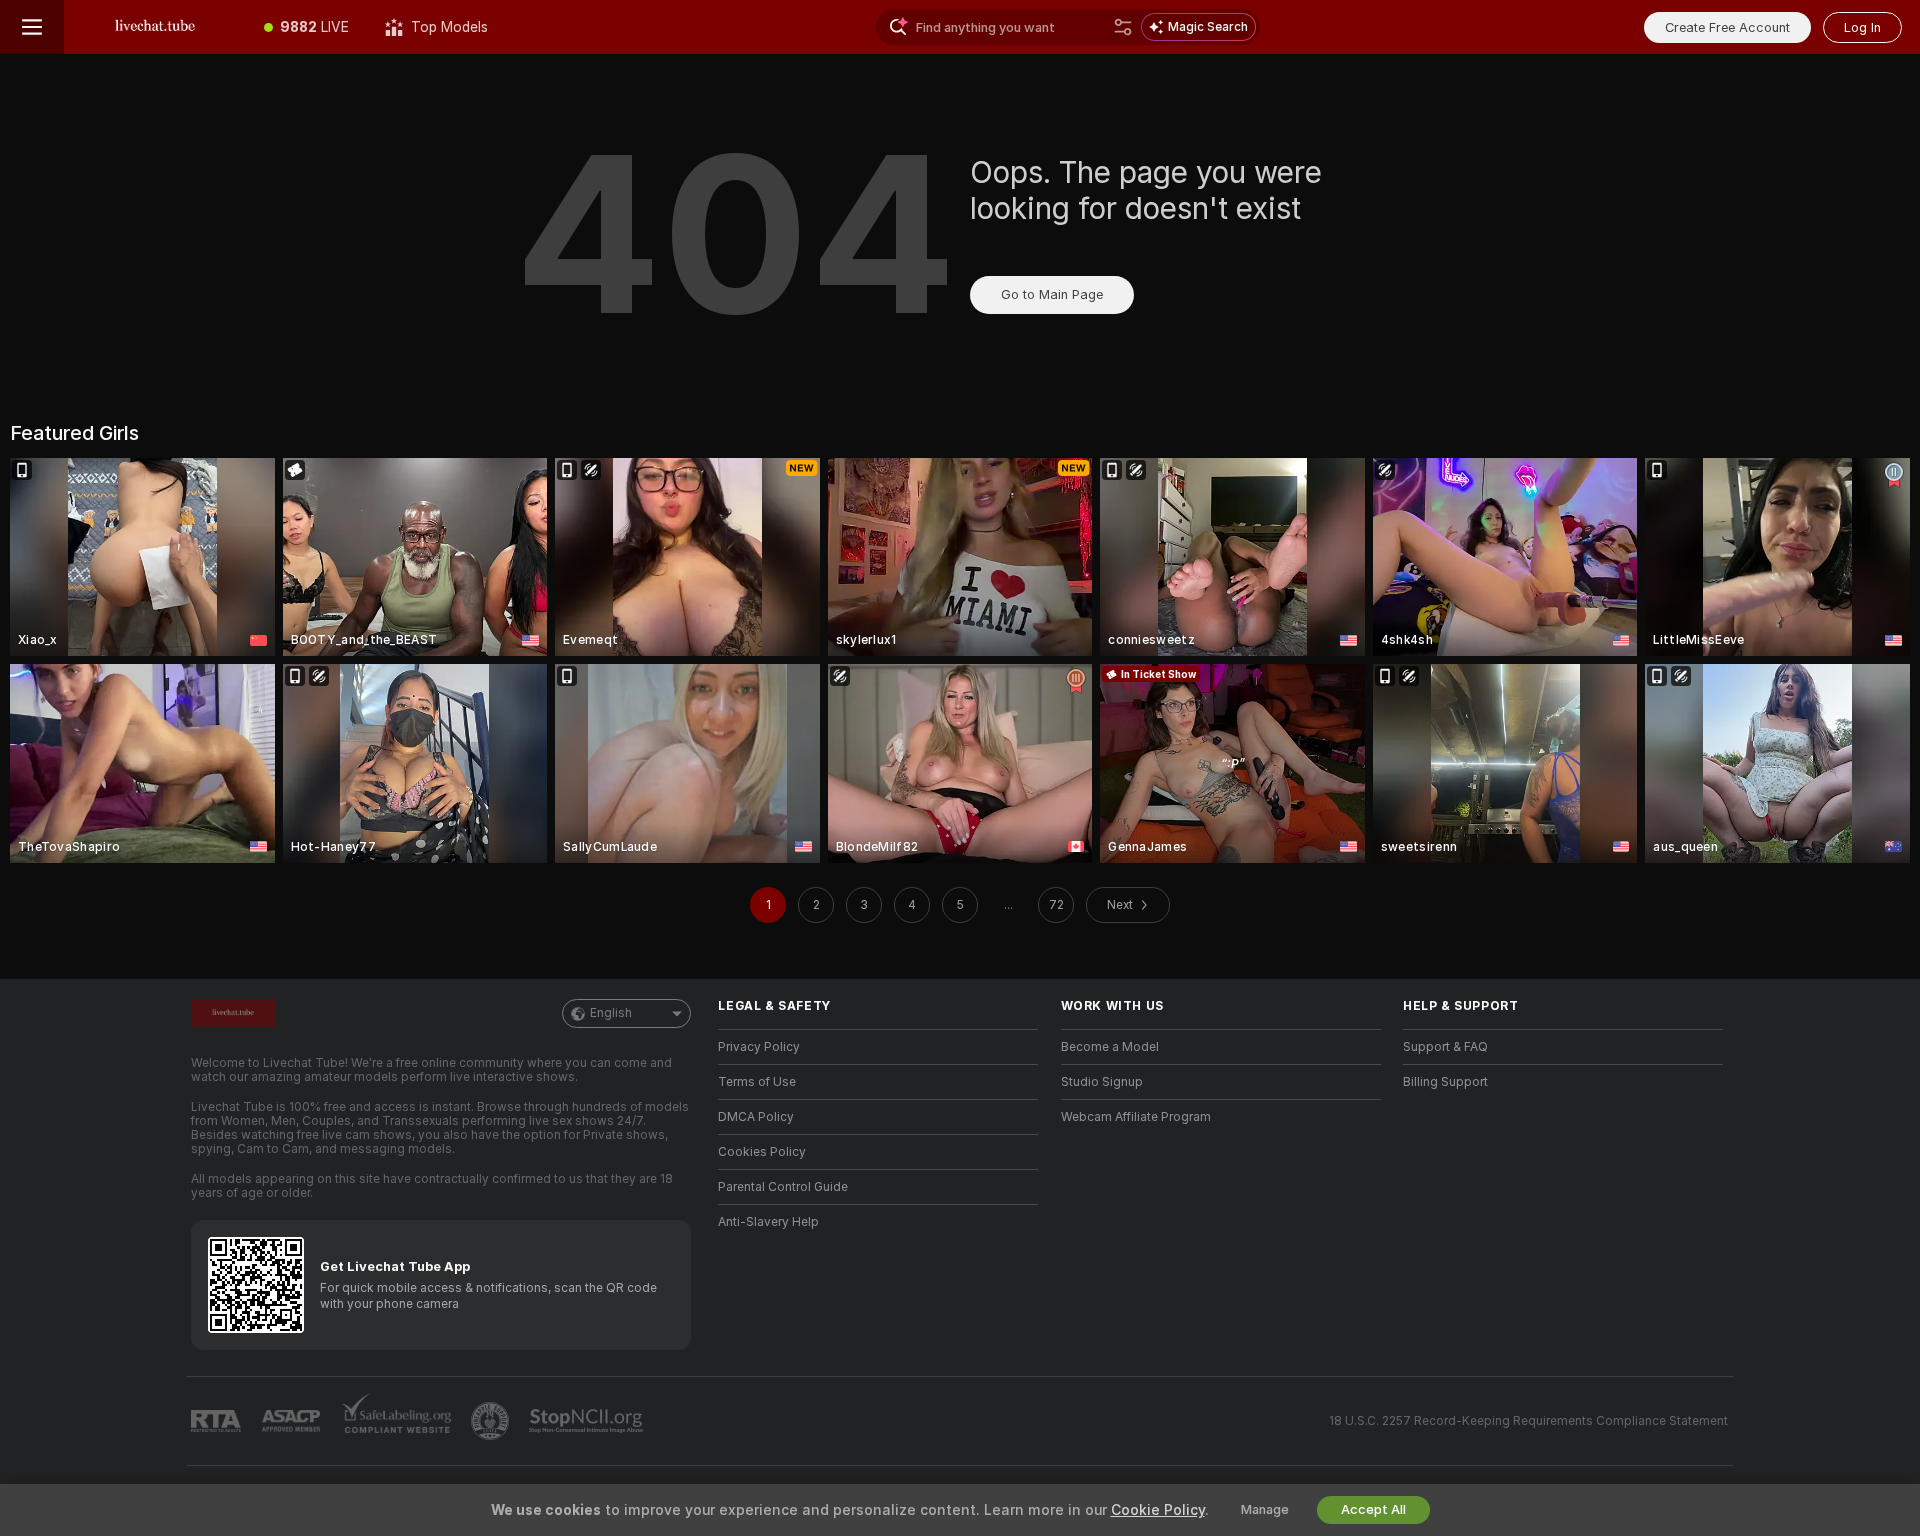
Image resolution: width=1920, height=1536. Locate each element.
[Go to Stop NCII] (588, 1421)
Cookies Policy (762, 1152)
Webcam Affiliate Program (1136, 1117)
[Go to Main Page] (155, 27)
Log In (1862, 27)
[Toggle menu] (32, 27)
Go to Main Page (1052, 294)
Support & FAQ (1445, 1047)
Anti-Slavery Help (768, 1222)
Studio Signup (1102, 1082)
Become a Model (1110, 1047)
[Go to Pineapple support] (492, 1421)
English (611, 1013)
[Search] (1123, 27)
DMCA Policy (756, 1117)
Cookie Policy (1158, 1510)
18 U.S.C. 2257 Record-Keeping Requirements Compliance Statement (1528, 1421)
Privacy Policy (759, 1047)
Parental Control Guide (783, 1187)
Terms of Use (757, 1082)
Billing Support (1445, 1082)
